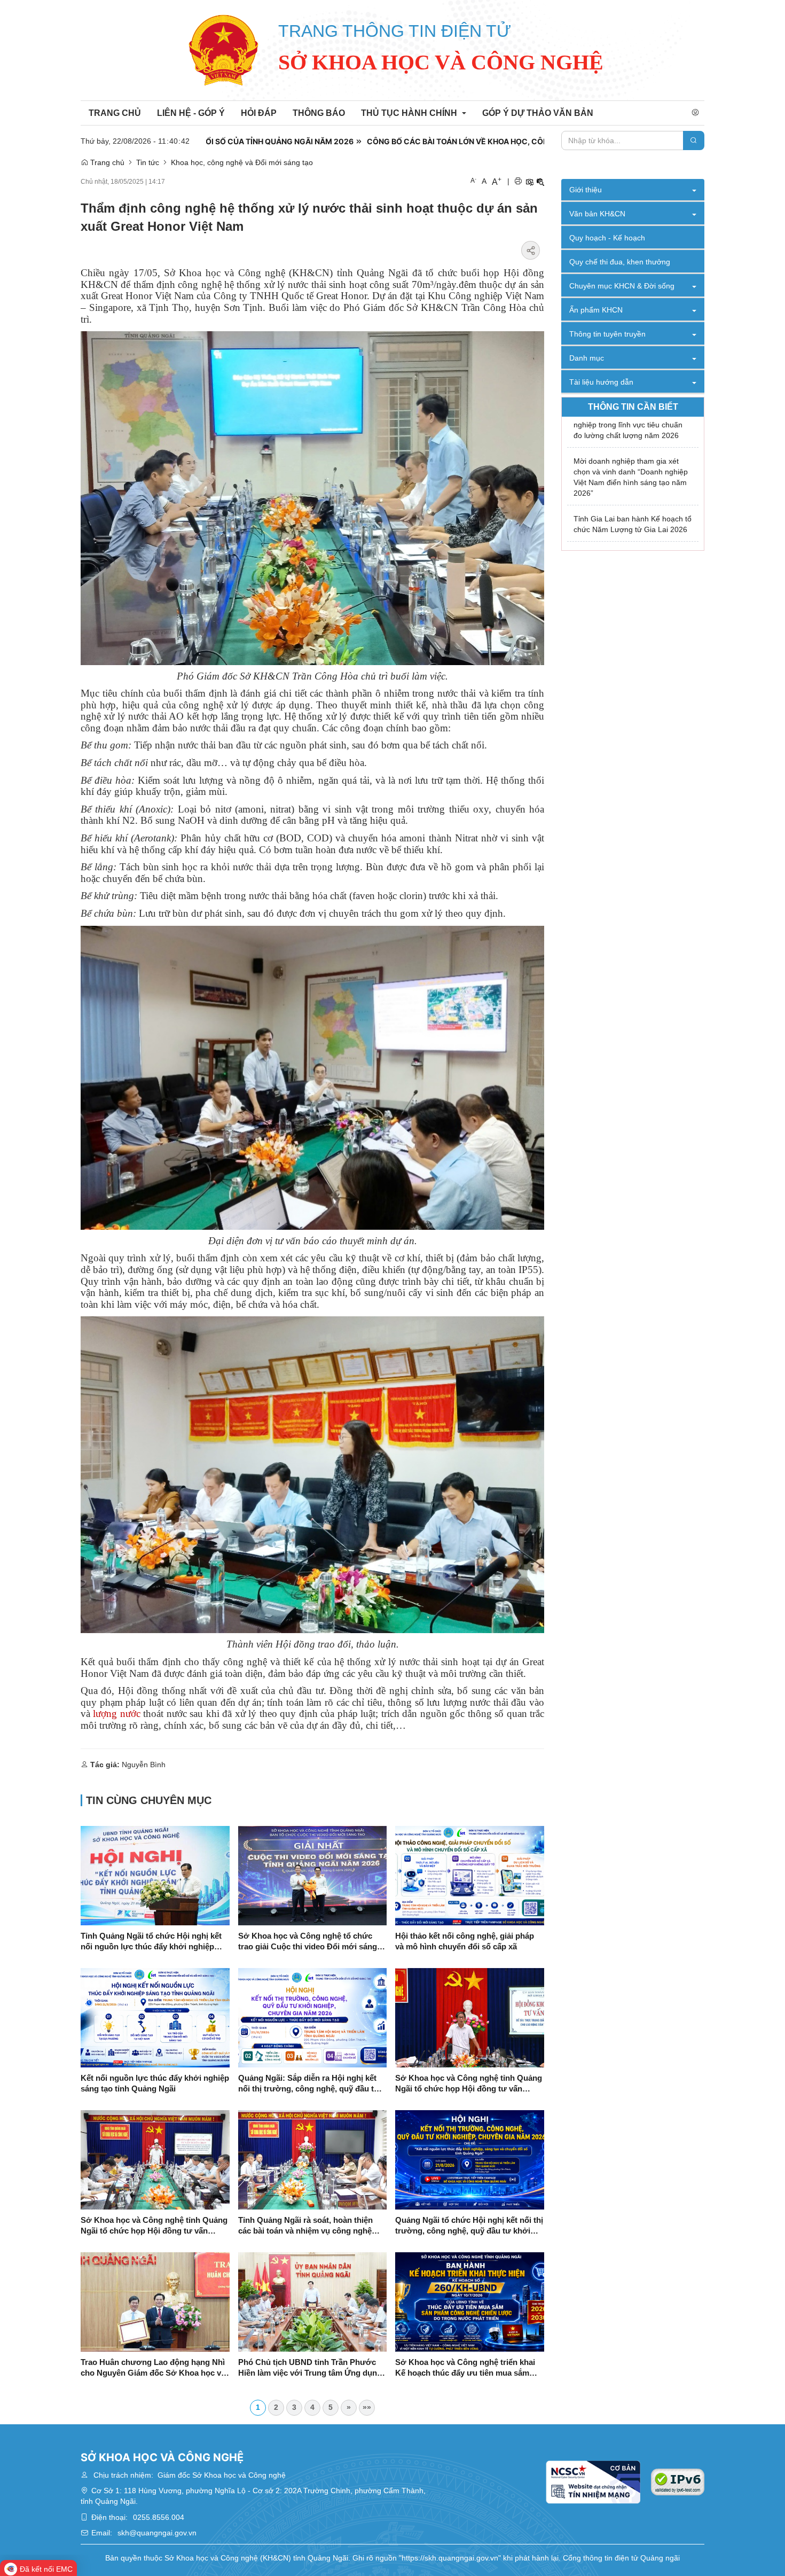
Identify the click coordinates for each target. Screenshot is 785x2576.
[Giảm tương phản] (540, 182)
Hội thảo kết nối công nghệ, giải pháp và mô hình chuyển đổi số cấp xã (465, 1941)
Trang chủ (106, 162)
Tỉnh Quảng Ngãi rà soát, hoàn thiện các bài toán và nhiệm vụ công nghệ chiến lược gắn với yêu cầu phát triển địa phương (308, 2226)
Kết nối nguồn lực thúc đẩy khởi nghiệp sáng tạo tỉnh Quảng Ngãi (155, 2083)
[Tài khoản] (695, 113)
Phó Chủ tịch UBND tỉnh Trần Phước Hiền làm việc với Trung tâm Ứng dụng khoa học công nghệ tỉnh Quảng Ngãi (310, 2368)
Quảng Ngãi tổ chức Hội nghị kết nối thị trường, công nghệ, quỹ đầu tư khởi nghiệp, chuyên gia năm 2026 (469, 2226)
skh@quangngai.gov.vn (157, 2533)
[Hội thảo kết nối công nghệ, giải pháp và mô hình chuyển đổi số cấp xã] (470, 1875)
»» (367, 2407)
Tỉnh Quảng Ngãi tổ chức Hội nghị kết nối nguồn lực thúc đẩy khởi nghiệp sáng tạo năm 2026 (151, 1942)
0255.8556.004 (159, 2517)
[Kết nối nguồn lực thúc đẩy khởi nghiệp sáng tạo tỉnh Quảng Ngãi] (155, 2017)
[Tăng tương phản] (529, 182)
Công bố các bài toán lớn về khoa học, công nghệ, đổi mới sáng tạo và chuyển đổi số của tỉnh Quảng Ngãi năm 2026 (484, 141)
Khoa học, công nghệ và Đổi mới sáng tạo (242, 162)
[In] (518, 182)
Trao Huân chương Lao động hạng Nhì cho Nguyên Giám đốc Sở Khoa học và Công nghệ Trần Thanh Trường (153, 2368)
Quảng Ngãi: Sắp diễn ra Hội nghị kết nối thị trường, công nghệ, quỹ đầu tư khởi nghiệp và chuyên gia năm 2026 (309, 2084)
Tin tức (148, 162)
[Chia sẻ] (531, 250)
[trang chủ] (224, 50)
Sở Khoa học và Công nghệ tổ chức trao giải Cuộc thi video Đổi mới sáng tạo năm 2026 (308, 1942)
